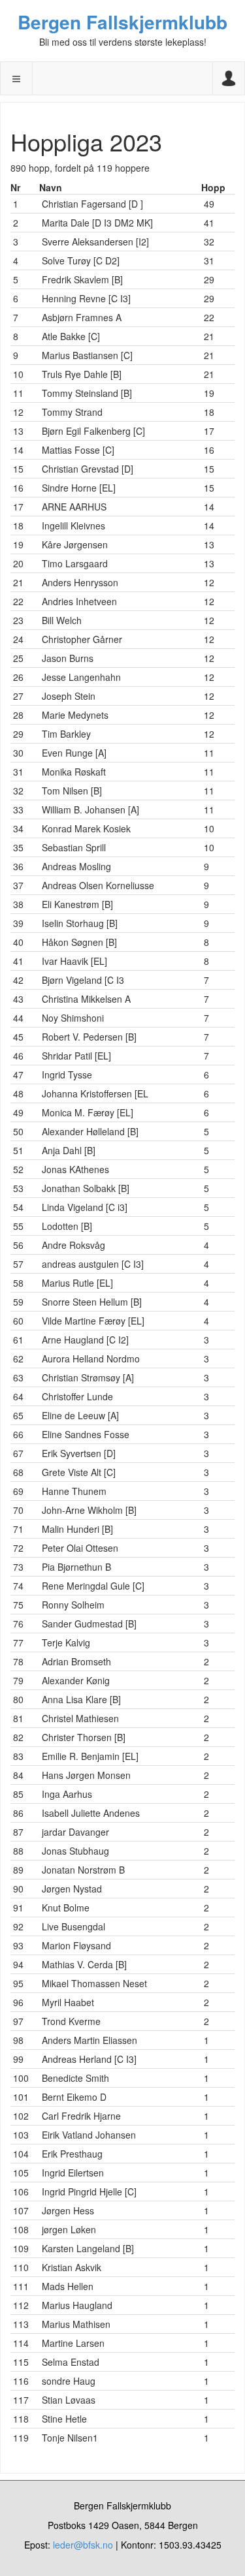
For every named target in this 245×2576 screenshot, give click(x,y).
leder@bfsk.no (83, 2545)
